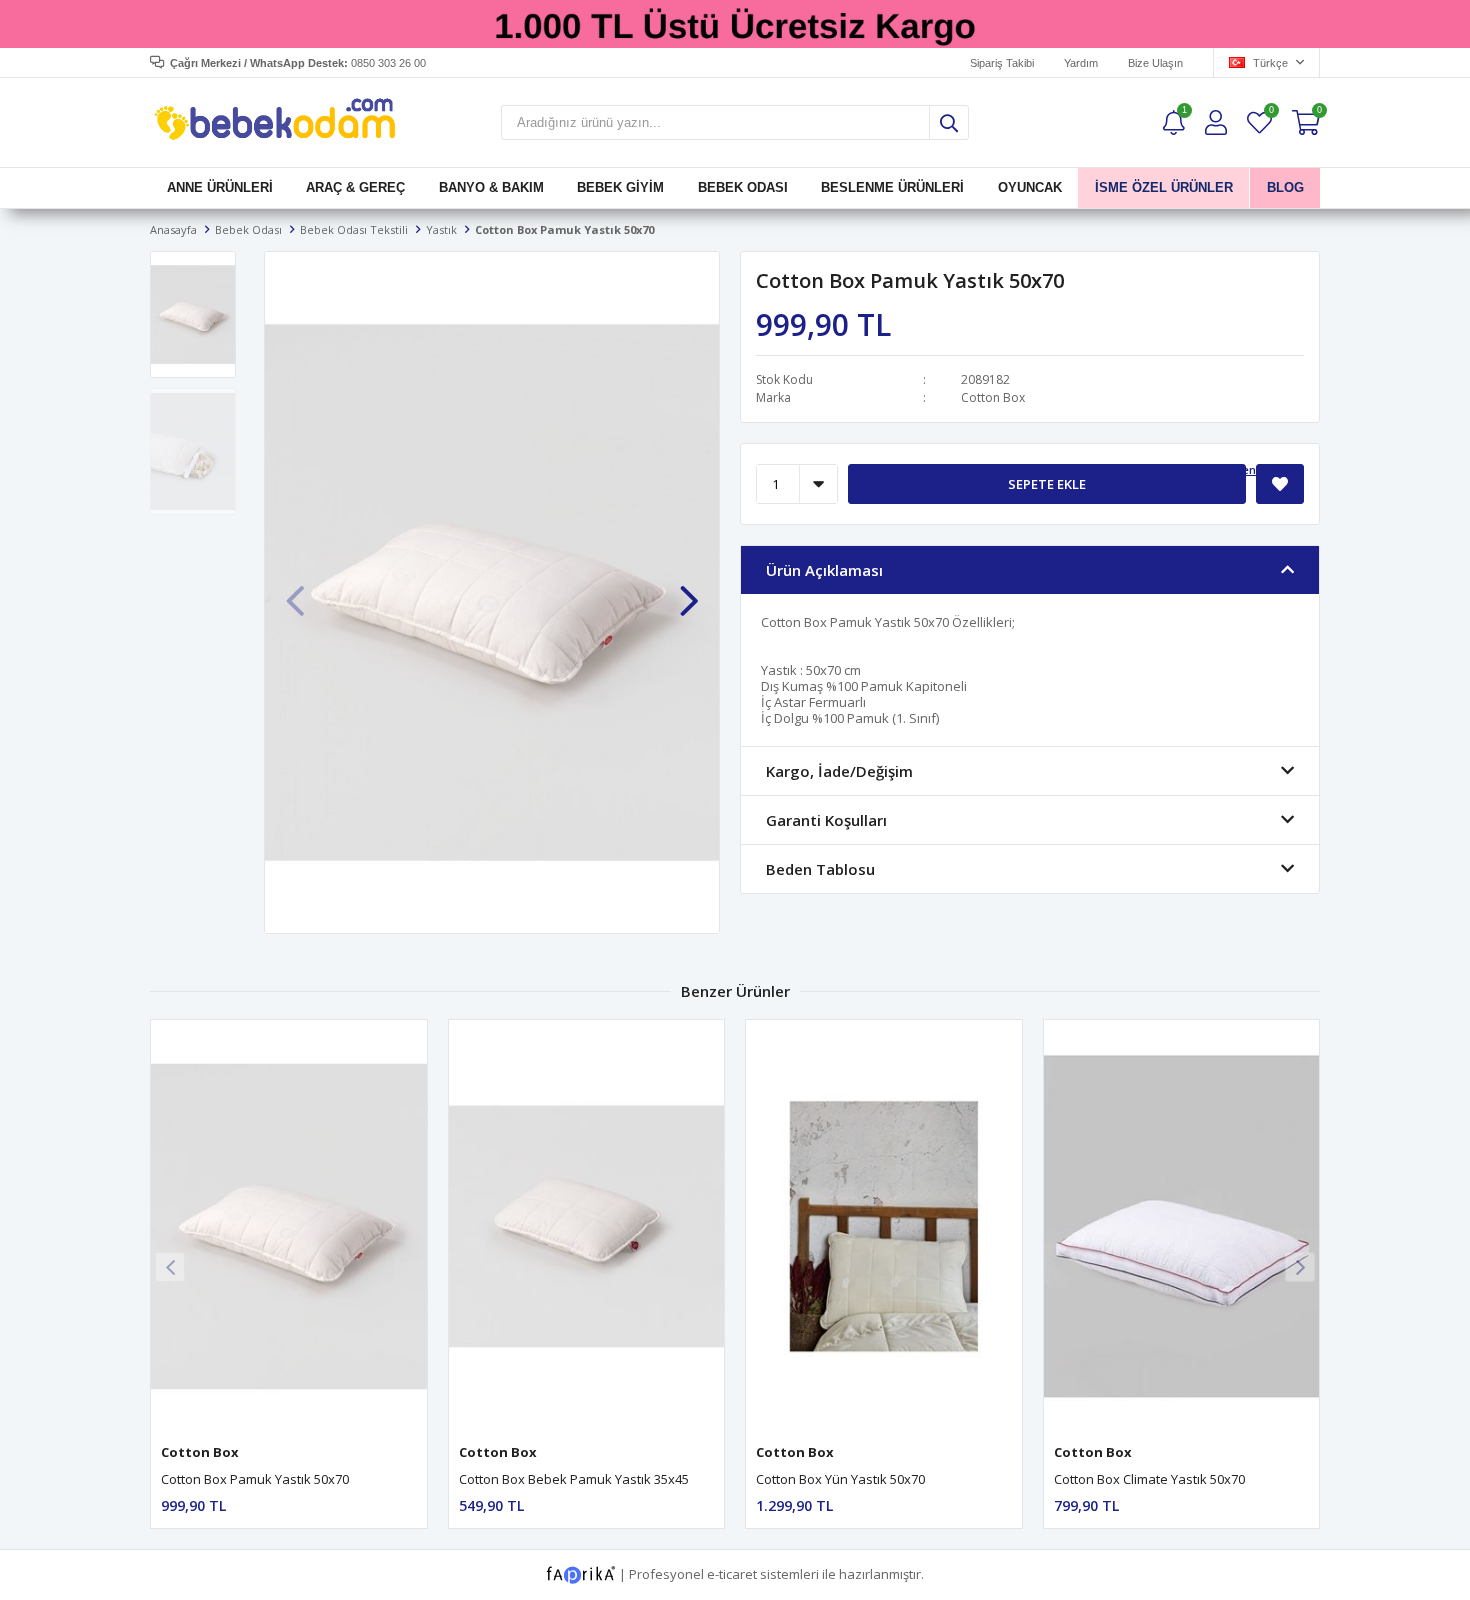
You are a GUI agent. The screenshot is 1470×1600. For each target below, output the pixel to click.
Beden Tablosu (1262, 469)
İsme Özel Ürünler (1164, 187)
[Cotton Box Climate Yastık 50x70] (1182, 1226)
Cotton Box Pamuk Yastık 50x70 (255, 1479)
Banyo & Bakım (491, 187)
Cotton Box (993, 397)
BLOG (1284, 187)
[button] (689, 591)
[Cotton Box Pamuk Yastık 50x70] (289, 1226)
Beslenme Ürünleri (892, 187)
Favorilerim (1270, 112)
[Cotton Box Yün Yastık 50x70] (884, 1226)
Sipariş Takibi (1002, 63)
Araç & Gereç (355, 187)
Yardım (1081, 63)
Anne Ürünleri (220, 187)
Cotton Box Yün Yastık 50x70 (840, 1479)
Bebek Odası (743, 187)
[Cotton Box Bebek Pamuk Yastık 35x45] (587, 1226)
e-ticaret (732, 1574)
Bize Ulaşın (1155, 63)
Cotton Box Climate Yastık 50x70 (1149, 1479)
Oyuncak (1029, 187)
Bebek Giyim (620, 187)
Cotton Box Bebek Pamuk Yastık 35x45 (574, 1479)
